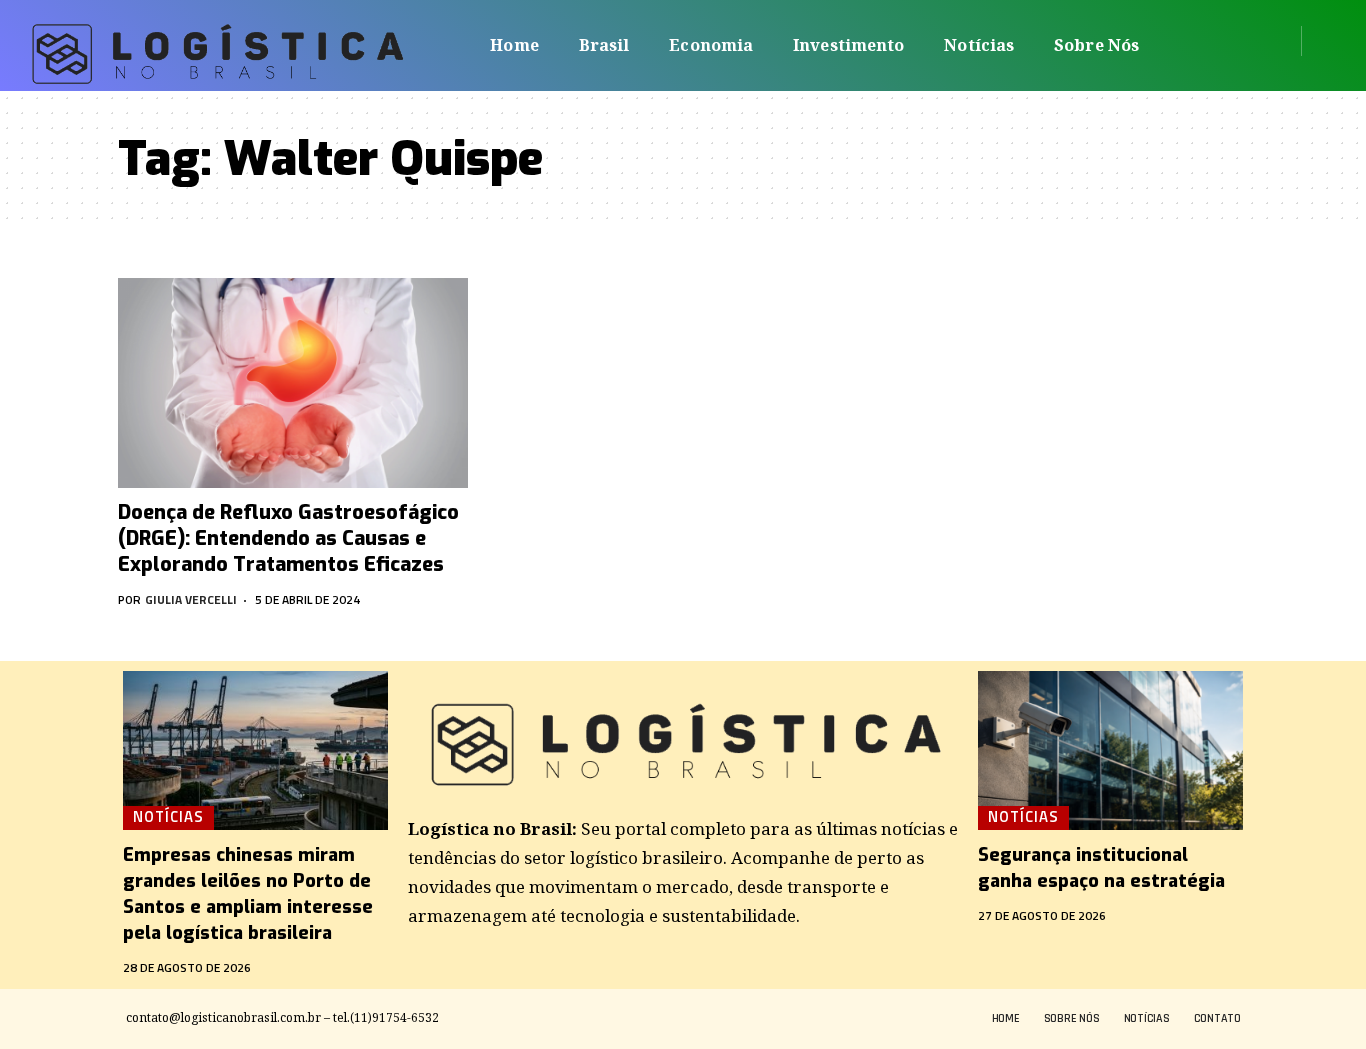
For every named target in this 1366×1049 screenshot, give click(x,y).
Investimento (848, 45)
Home (514, 45)
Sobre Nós (1096, 45)
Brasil (604, 45)
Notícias (979, 45)
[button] (1323, 41)
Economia (711, 45)
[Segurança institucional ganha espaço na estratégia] (1110, 750)
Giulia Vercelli (191, 599)
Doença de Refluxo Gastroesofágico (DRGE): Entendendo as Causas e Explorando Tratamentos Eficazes (288, 538)
